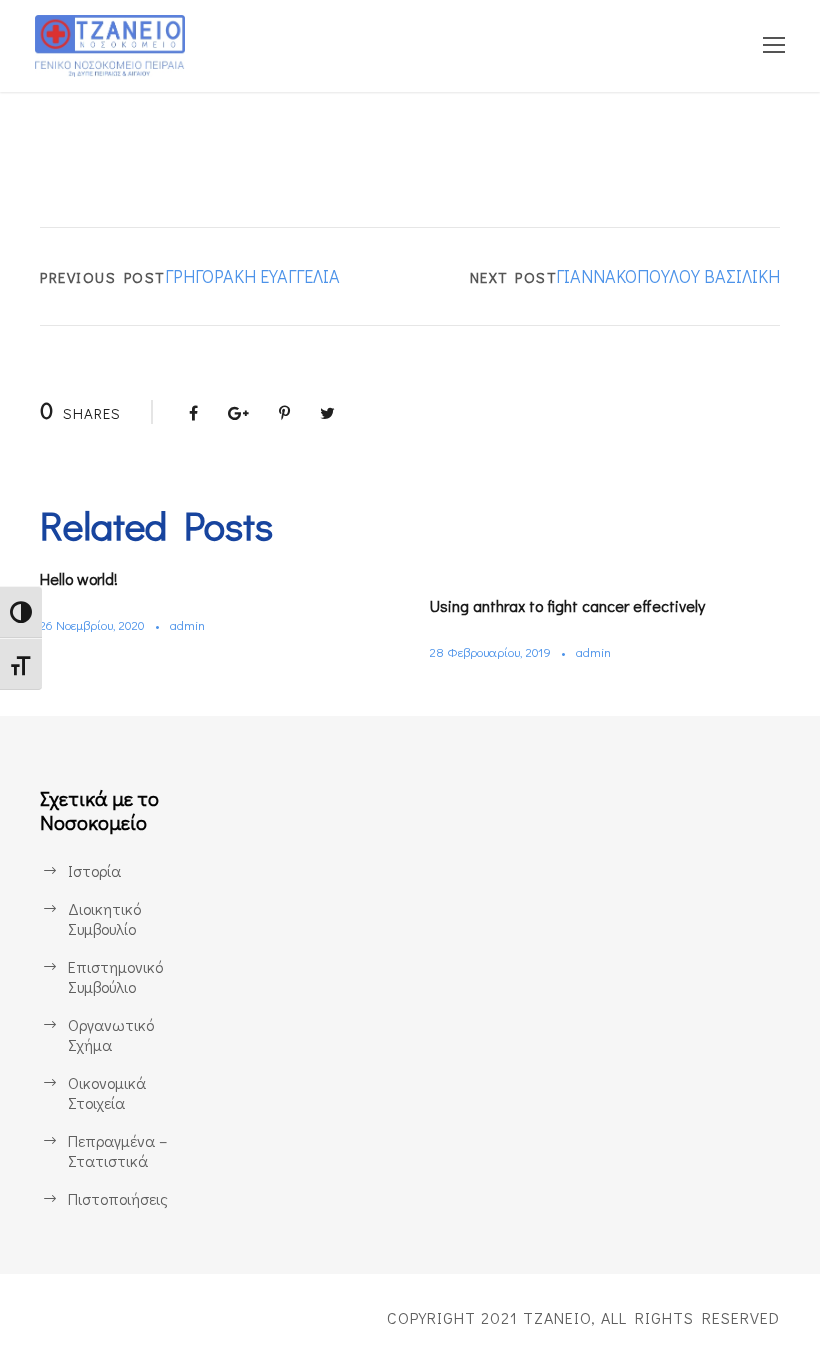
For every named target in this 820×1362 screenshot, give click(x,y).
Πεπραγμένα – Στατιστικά (117, 1150)
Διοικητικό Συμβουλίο (104, 918)
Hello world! (79, 578)
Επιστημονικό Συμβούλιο (115, 976)
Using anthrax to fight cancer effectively (567, 605)
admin (187, 624)
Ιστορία (94, 870)
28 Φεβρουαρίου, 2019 (490, 651)
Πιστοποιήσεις (118, 1198)
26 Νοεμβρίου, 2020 (92, 624)
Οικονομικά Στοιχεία (107, 1092)
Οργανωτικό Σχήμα (111, 1034)
